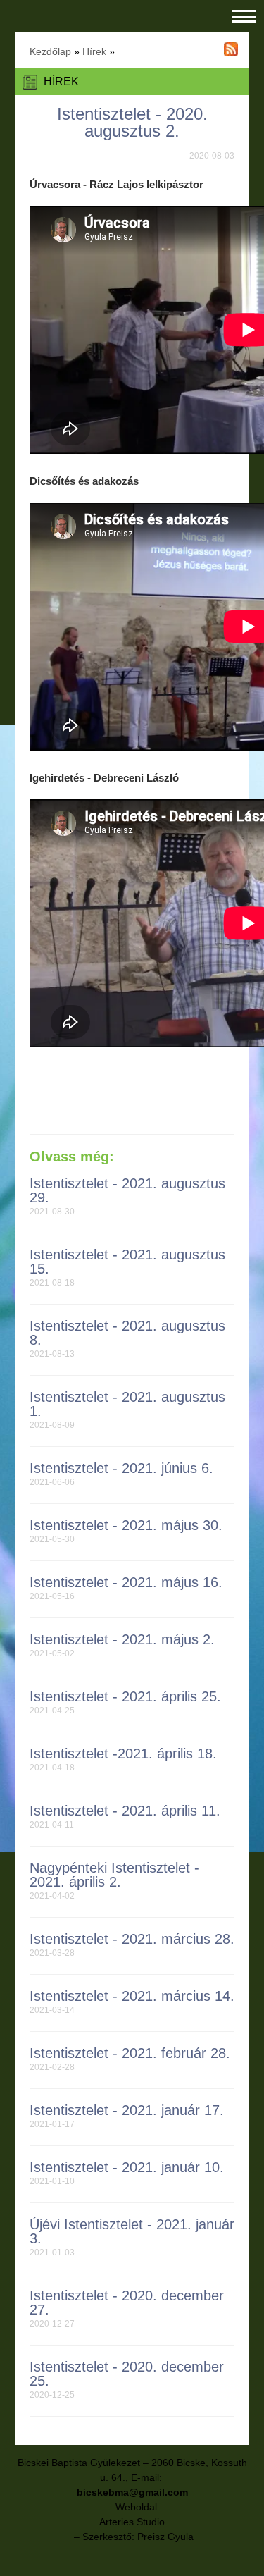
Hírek (94, 51)
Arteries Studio (132, 2522)
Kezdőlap (50, 51)
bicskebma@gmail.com (132, 2492)
